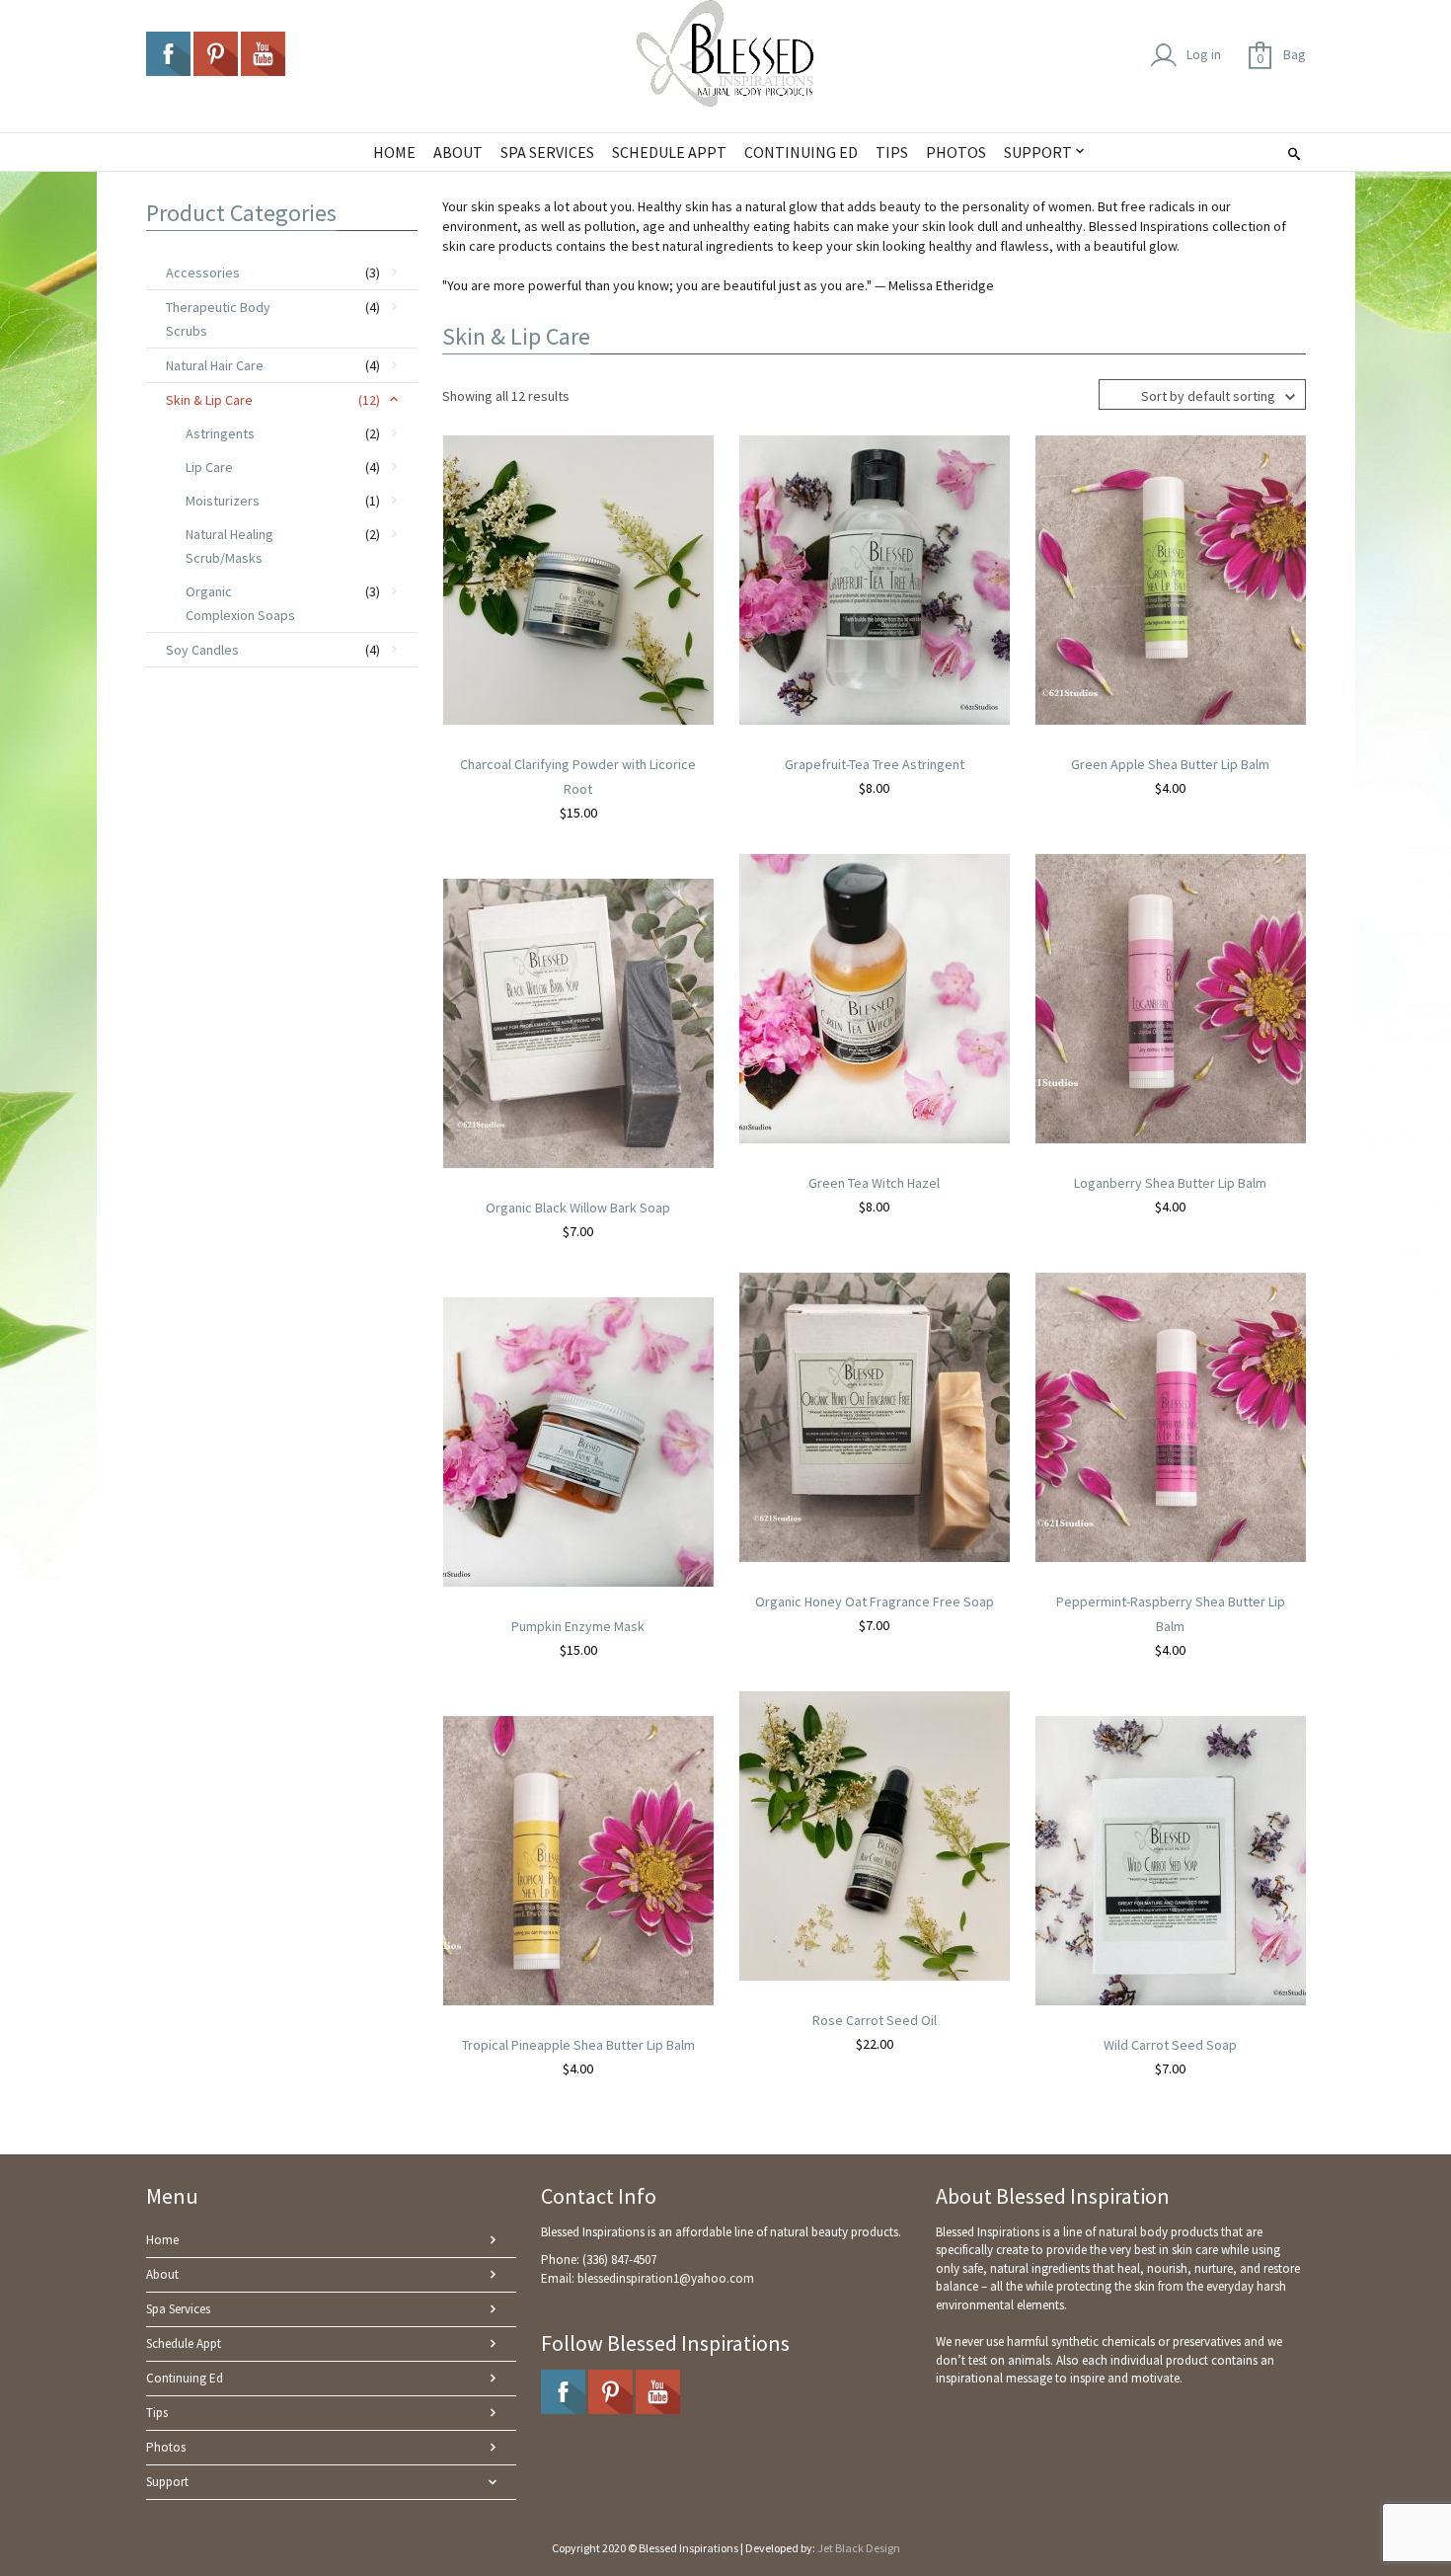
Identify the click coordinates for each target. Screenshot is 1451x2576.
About (162, 2274)
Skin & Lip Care (209, 400)
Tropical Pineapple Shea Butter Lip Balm (578, 2045)
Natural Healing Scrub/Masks (229, 546)
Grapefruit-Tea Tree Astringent (875, 764)
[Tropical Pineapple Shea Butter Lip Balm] (578, 1859)
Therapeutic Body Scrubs (218, 319)
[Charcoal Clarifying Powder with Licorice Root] (578, 579)
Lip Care (209, 467)
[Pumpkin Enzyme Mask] (578, 1441)
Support (167, 2482)
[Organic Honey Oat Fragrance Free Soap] (875, 1416)
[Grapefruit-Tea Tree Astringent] (875, 579)
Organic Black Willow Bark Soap (578, 1208)
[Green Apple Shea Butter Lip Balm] (1171, 579)
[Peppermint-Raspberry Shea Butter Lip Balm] (1171, 1416)
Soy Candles (202, 650)
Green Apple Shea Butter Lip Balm (1170, 764)
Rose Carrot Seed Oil (875, 2020)
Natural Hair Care (215, 365)
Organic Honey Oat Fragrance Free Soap (875, 1601)
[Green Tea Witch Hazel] (875, 997)
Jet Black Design (859, 2548)
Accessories (203, 273)
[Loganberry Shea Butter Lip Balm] (1171, 997)
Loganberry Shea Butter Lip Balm (1170, 1183)
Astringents (220, 433)
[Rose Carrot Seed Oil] (875, 1834)
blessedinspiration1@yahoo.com (666, 2278)
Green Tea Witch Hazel (874, 1183)
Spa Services (178, 2309)
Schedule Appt (184, 2343)
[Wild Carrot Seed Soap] (1171, 1859)
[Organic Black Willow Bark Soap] (578, 1022)
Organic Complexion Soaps (240, 603)
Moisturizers (223, 501)
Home (162, 2240)
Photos (166, 2447)
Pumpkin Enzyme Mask (578, 1626)
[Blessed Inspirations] (725, 53)
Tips (157, 2413)
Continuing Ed (185, 2378)
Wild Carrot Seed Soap (1170, 2045)
